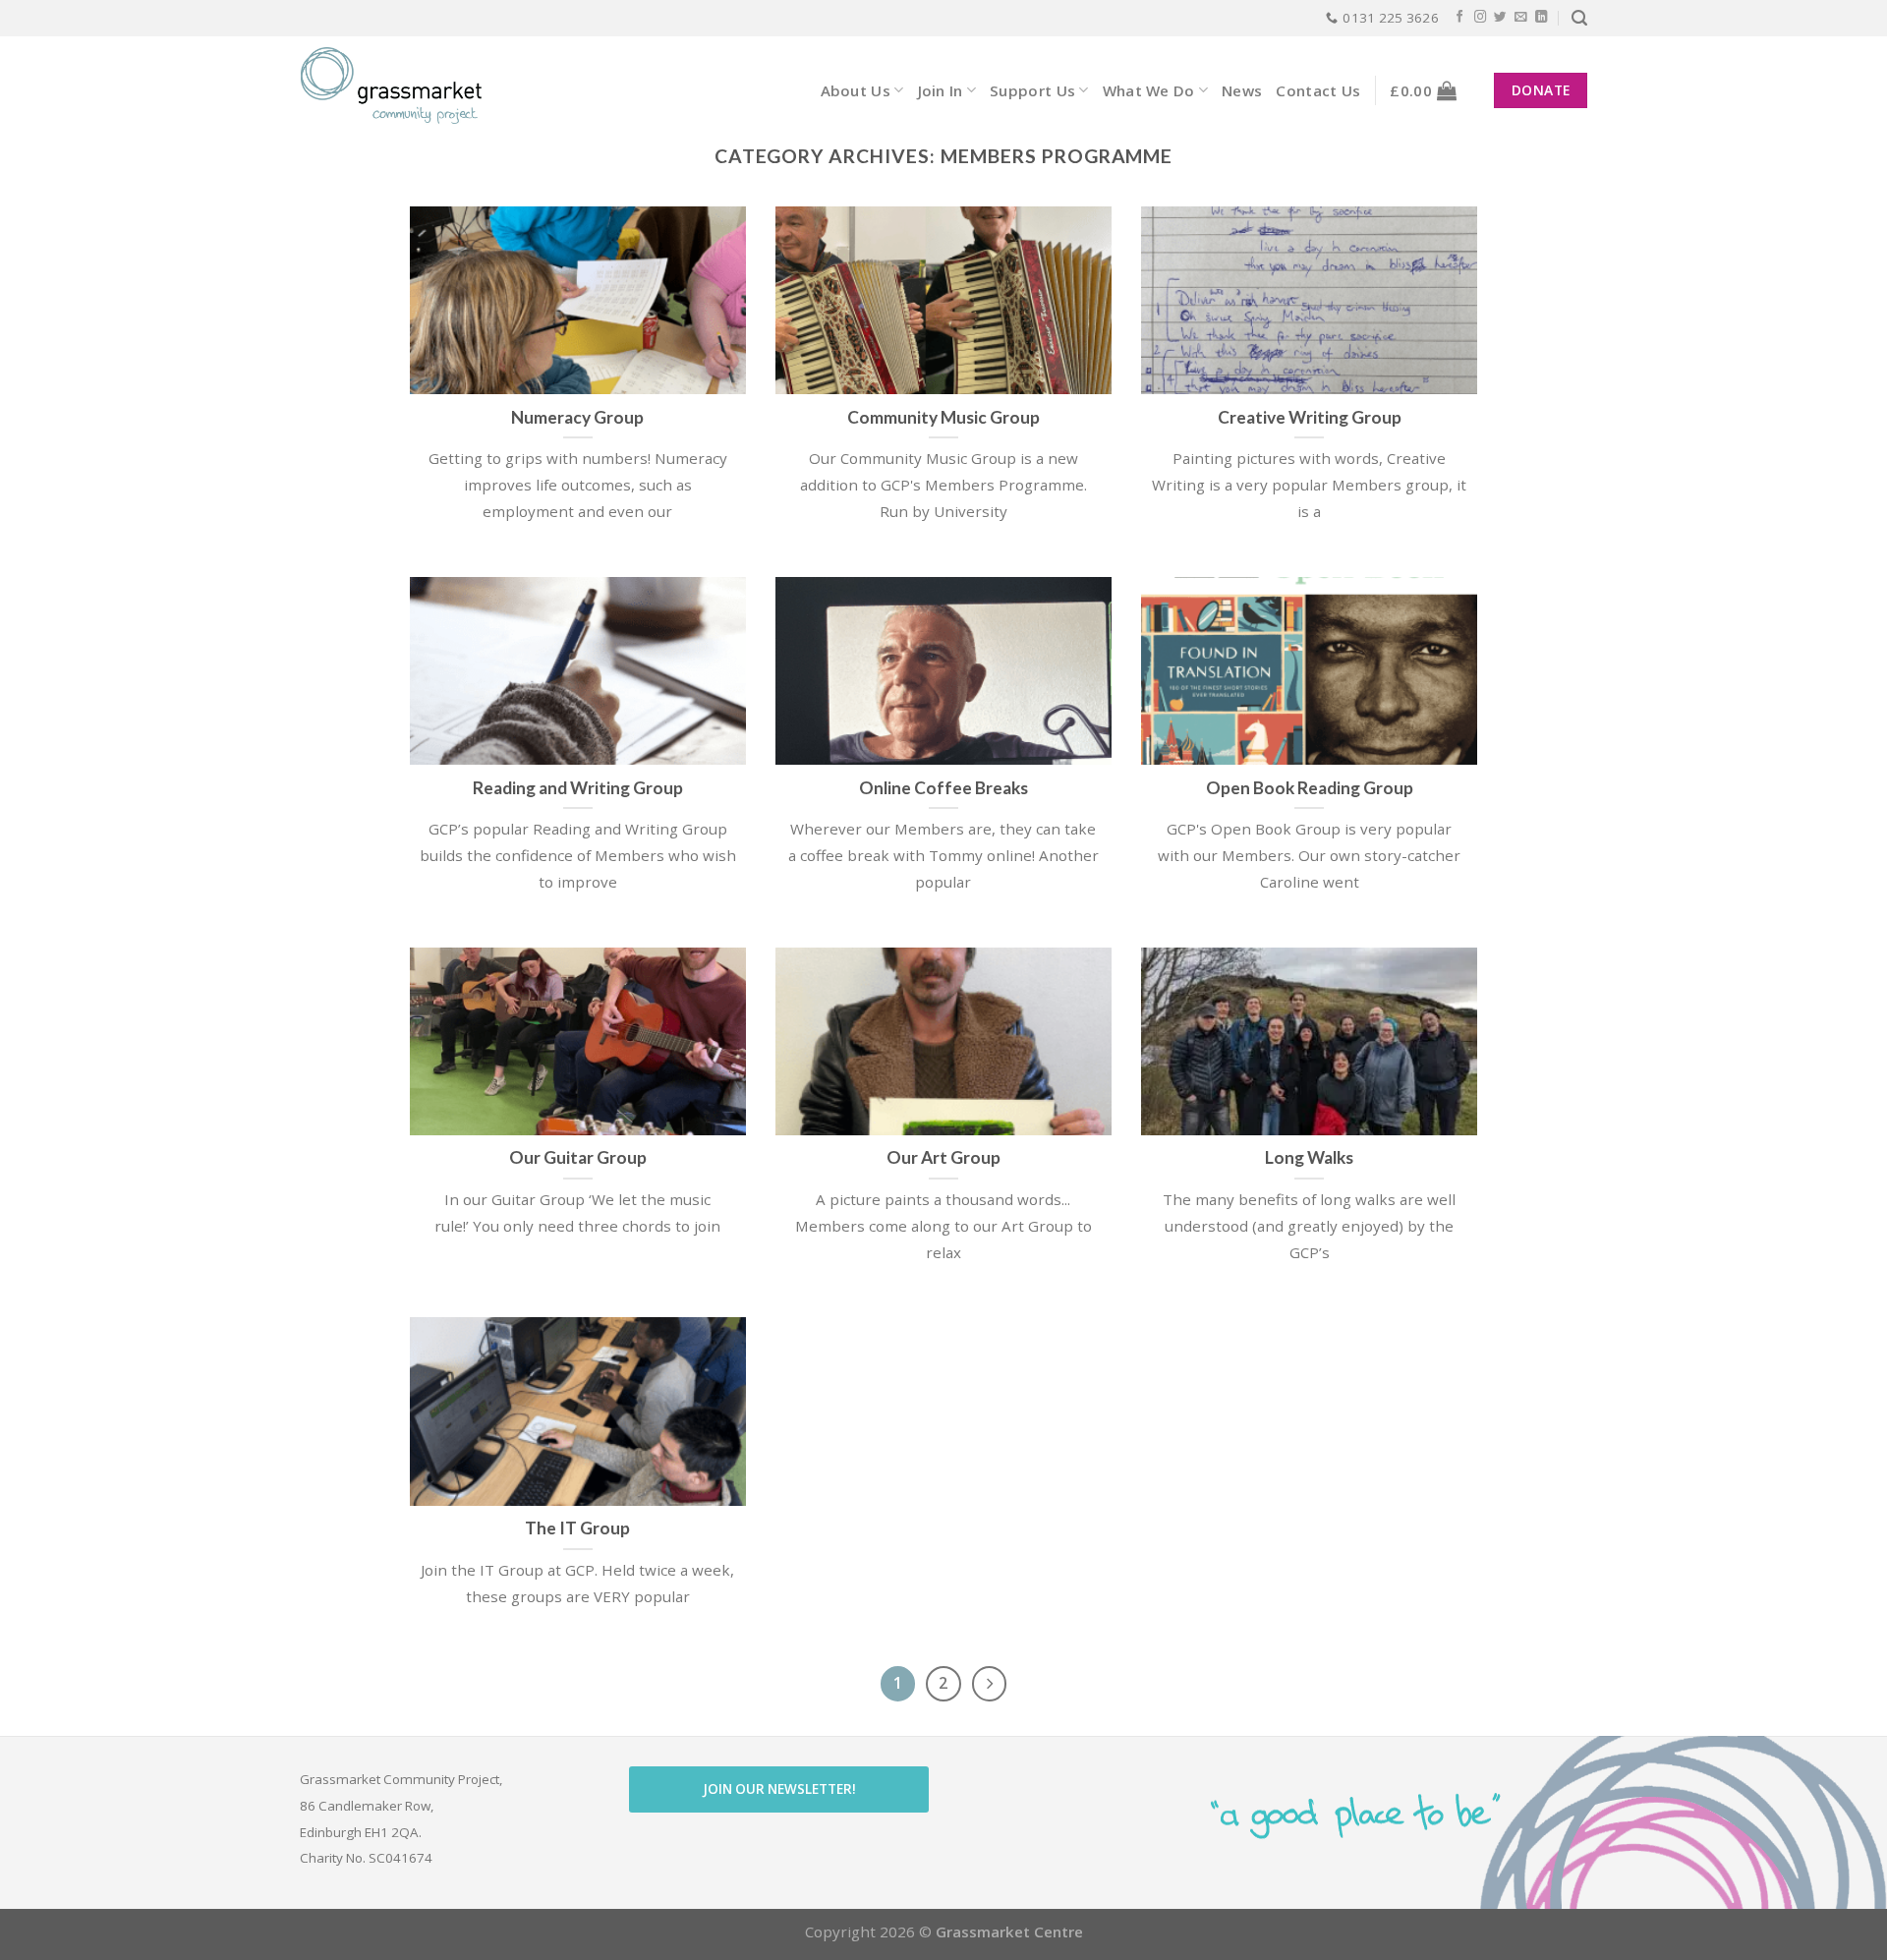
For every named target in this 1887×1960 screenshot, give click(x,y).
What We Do (1149, 90)
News (1242, 90)
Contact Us (1318, 90)
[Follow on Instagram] (1481, 18)
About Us (856, 90)
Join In (941, 90)
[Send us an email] (1521, 18)
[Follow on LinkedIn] (1542, 18)
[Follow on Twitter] (1500, 18)
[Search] (1579, 18)
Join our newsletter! (779, 1789)
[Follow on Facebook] (1460, 18)
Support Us (1032, 90)
